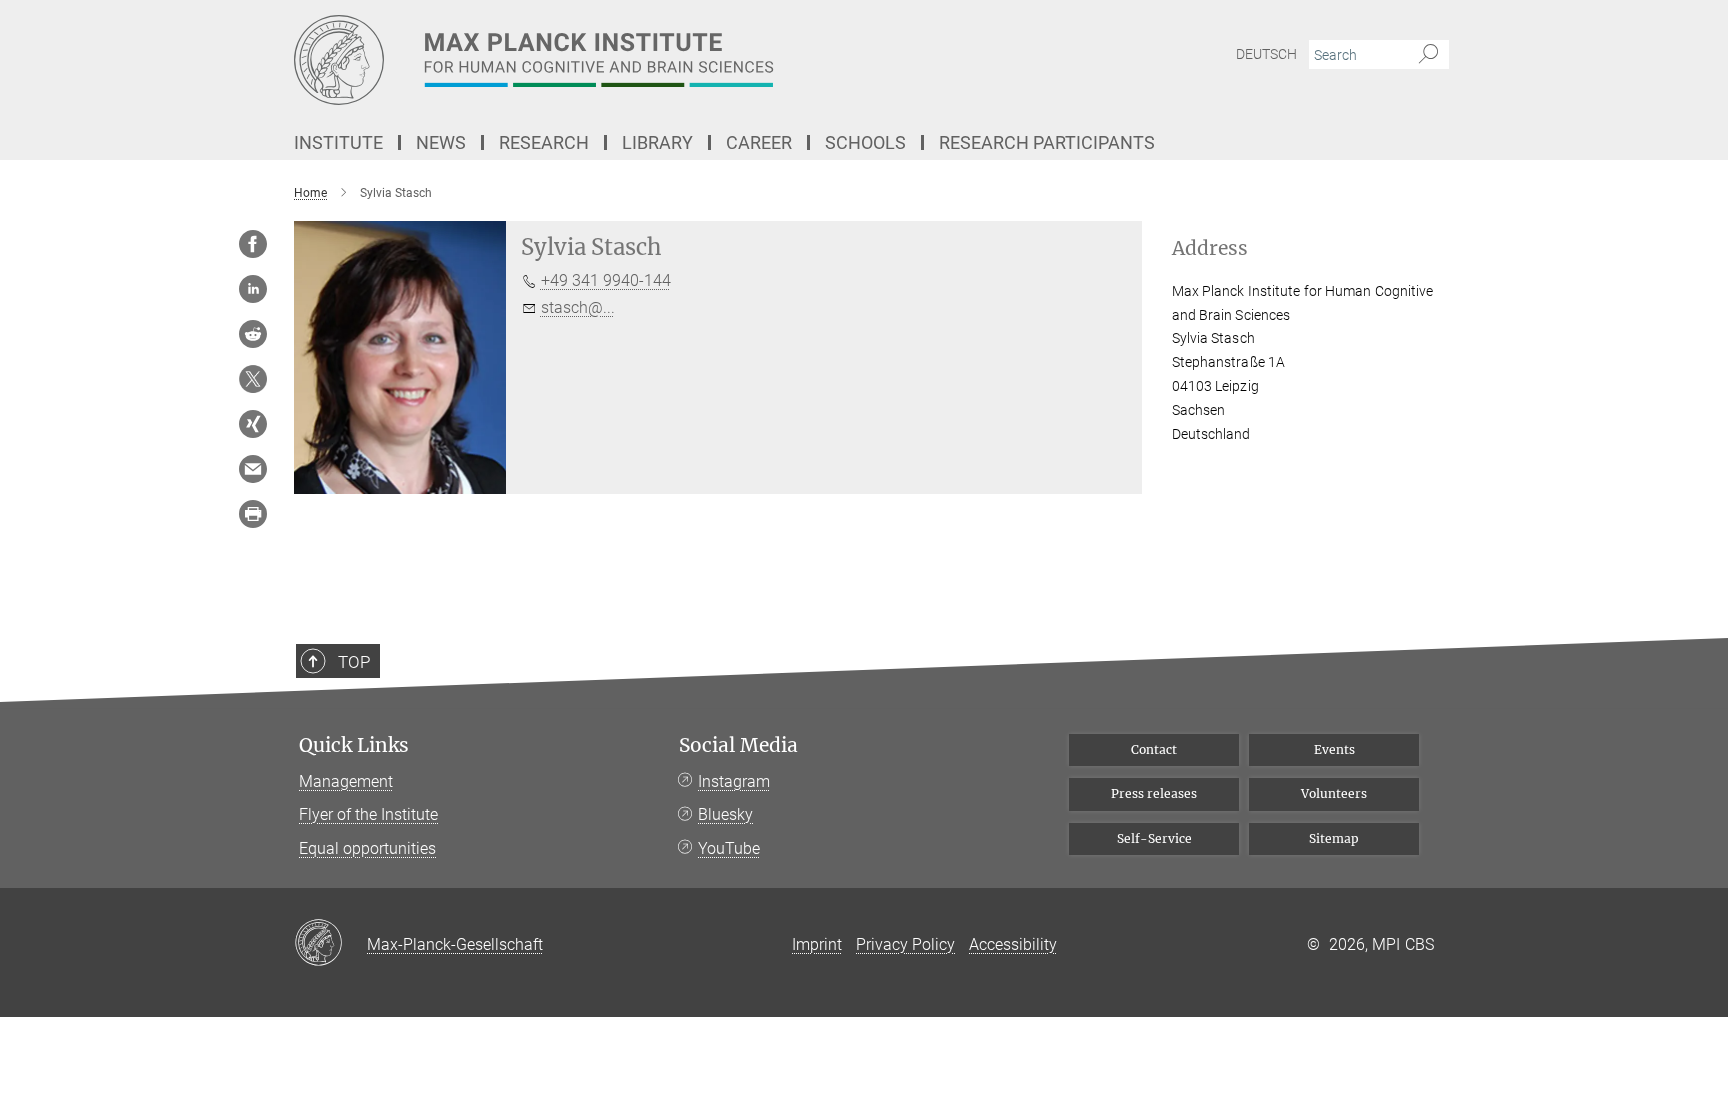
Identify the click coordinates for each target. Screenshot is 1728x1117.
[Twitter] (253, 379)
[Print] (253, 514)
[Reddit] (253, 334)
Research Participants (1047, 142)
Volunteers (1334, 793)
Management (346, 781)
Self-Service (1154, 838)
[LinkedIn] (253, 289)
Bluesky (725, 814)
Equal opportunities (367, 848)
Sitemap (1334, 838)
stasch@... (578, 307)
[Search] (1428, 55)
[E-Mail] (253, 469)
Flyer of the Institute (368, 814)
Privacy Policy (905, 944)
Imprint (817, 944)
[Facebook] (253, 244)
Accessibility (1013, 944)
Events (1334, 749)
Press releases (1154, 793)
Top (354, 662)
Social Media (738, 745)
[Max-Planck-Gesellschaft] (330, 944)
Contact (1154, 749)
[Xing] (253, 424)
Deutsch (1266, 54)
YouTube (729, 848)
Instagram (734, 781)
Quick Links (354, 745)
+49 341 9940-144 (606, 280)
